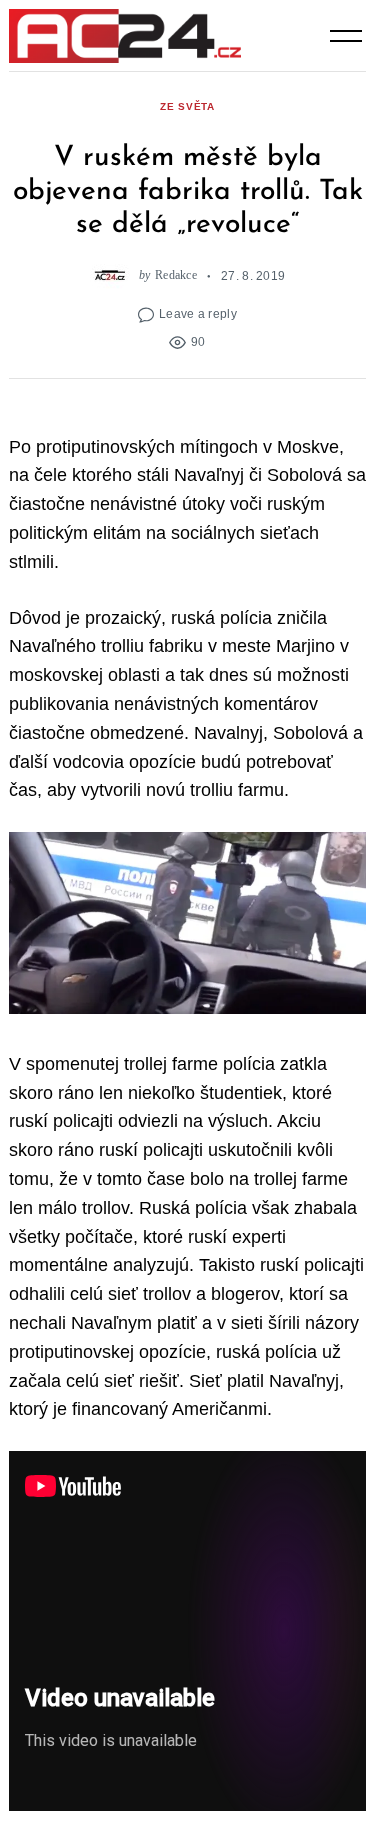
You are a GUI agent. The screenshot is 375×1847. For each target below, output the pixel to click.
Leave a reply (198, 313)
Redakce (176, 275)
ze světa (187, 106)
